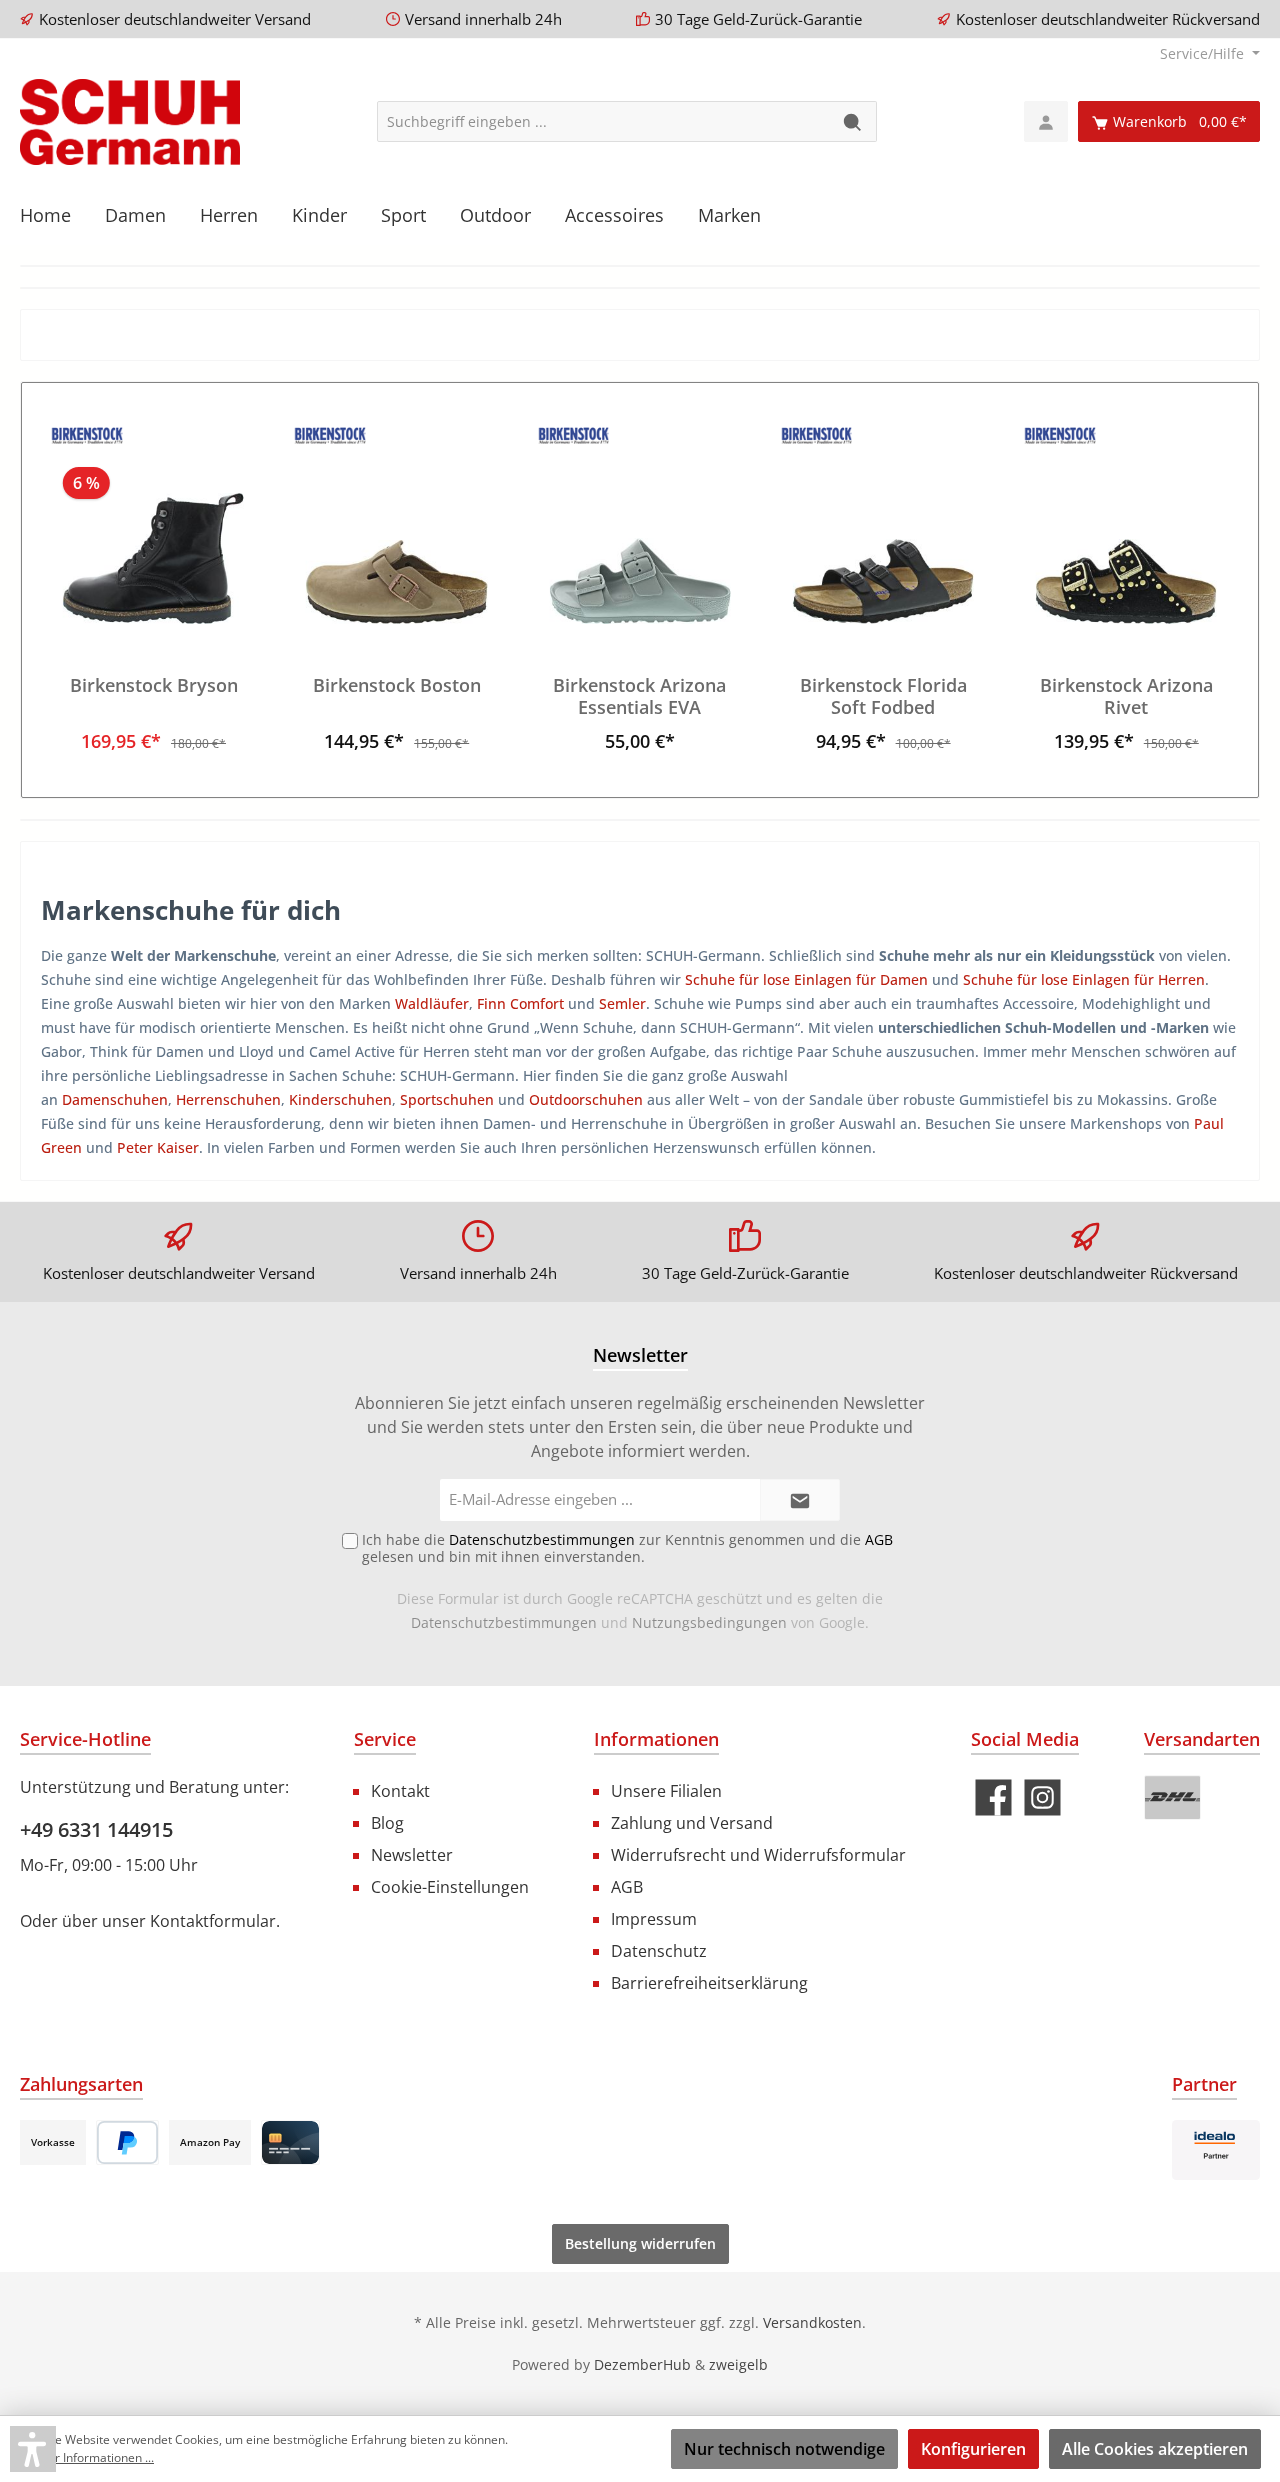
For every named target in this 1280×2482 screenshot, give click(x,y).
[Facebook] (993, 1797)
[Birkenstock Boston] (396, 524)
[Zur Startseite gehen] (130, 122)
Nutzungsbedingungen (709, 1622)
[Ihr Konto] (1046, 121)
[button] (33, 2449)
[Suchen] (853, 121)
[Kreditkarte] (290, 2142)
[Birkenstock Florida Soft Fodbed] (882, 524)
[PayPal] (127, 2142)
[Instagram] (1042, 1797)
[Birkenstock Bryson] (153, 524)
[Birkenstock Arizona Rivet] (1126, 524)
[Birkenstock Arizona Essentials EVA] (639, 524)
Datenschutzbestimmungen (504, 1622)
